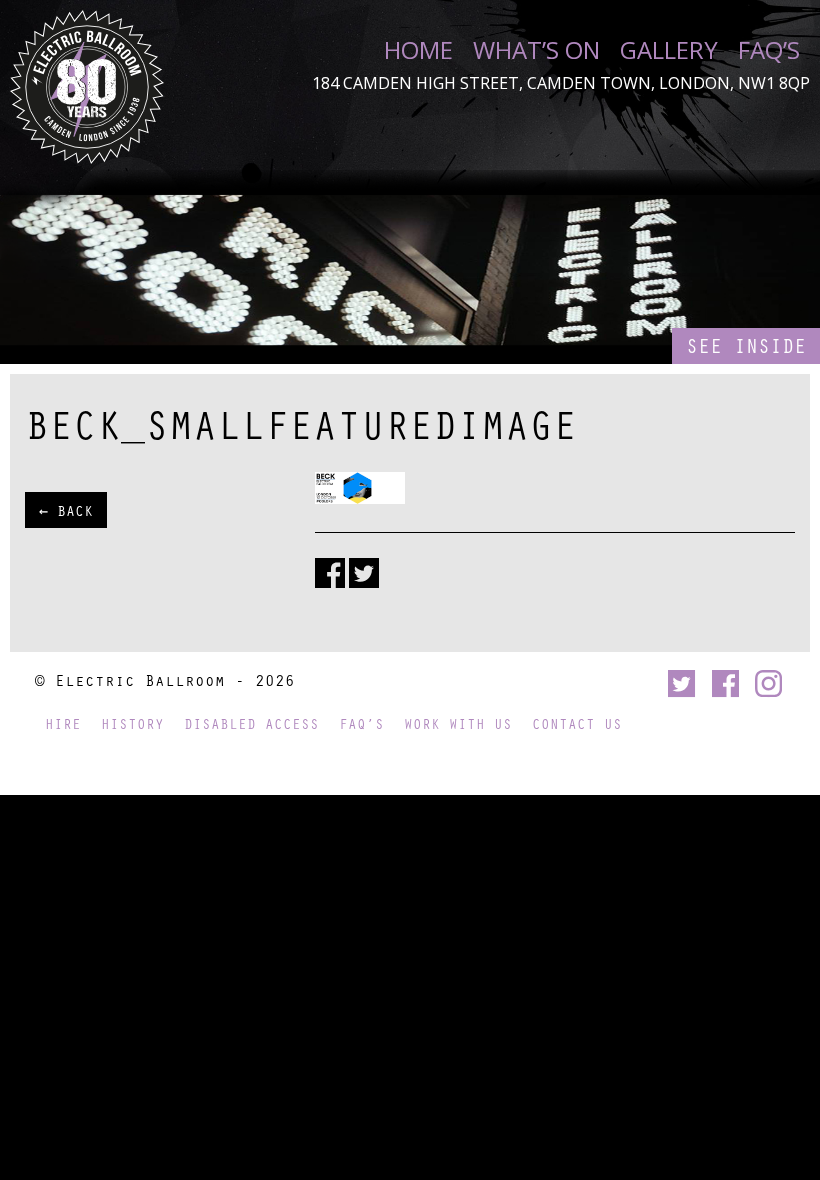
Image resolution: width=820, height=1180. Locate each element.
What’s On (536, 50)
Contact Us (577, 723)
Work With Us (458, 723)
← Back (66, 510)
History (132, 723)
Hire (63, 723)
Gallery (669, 50)
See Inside (746, 345)
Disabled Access (251, 723)
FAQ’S (769, 50)
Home (418, 50)
